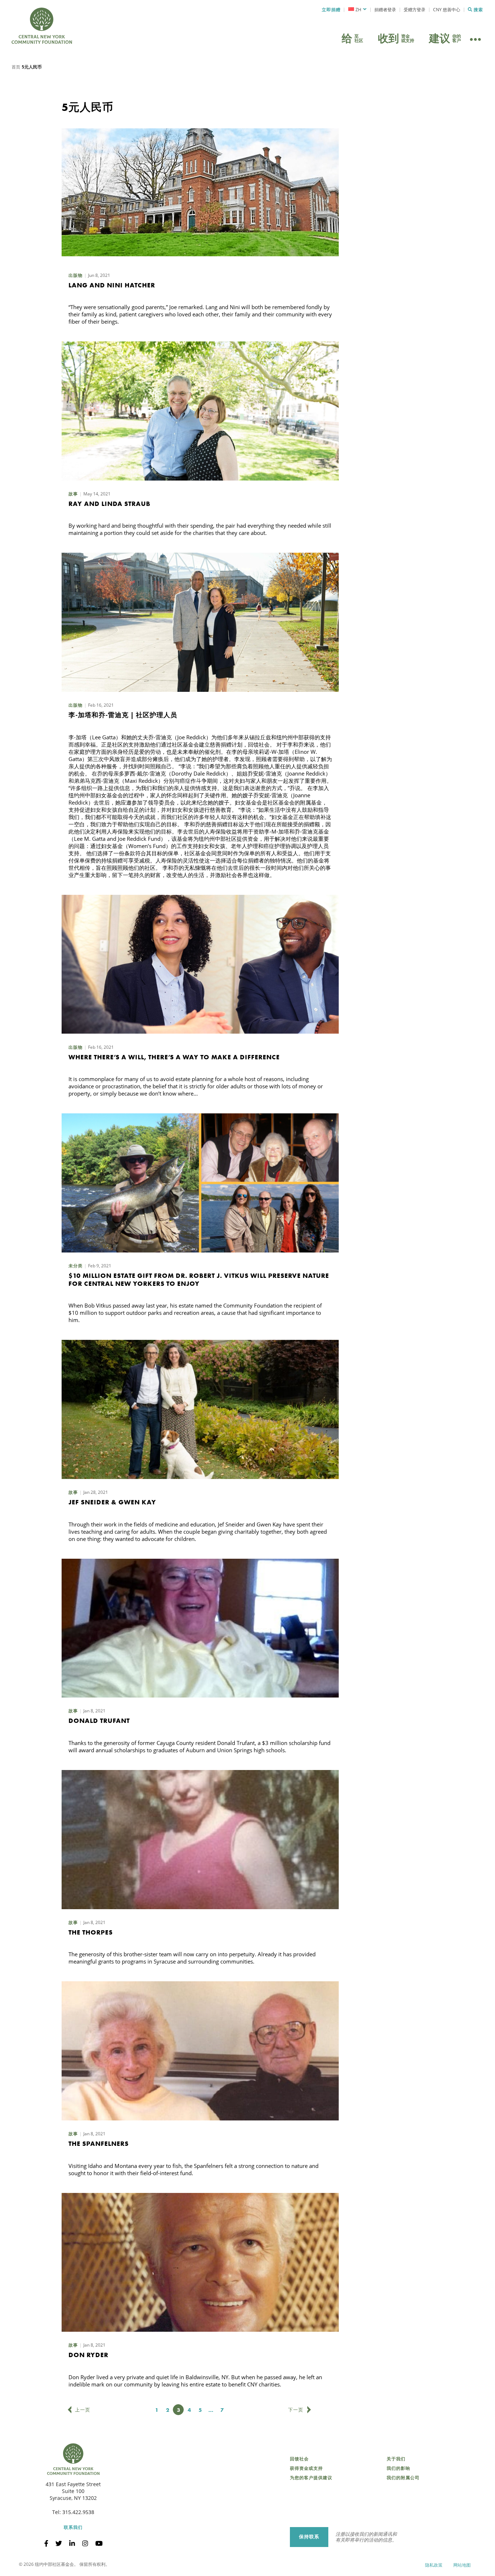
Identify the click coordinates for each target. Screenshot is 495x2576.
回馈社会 (299, 2459)
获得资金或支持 (306, 2468)
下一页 (296, 2410)
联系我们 (73, 2527)
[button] (357, 10)
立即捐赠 (331, 10)
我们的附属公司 (403, 2478)
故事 (73, 494)
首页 (16, 67)
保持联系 (309, 2537)
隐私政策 (434, 2565)
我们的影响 (398, 2468)
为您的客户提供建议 (311, 2478)
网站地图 (462, 2565)
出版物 (76, 275)
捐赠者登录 (385, 10)
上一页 (83, 2410)
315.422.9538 (78, 2512)
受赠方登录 (415, 10)
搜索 (478, 10)
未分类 (76, 1266)
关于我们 (396, 2459)
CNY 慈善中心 (447, 10)
